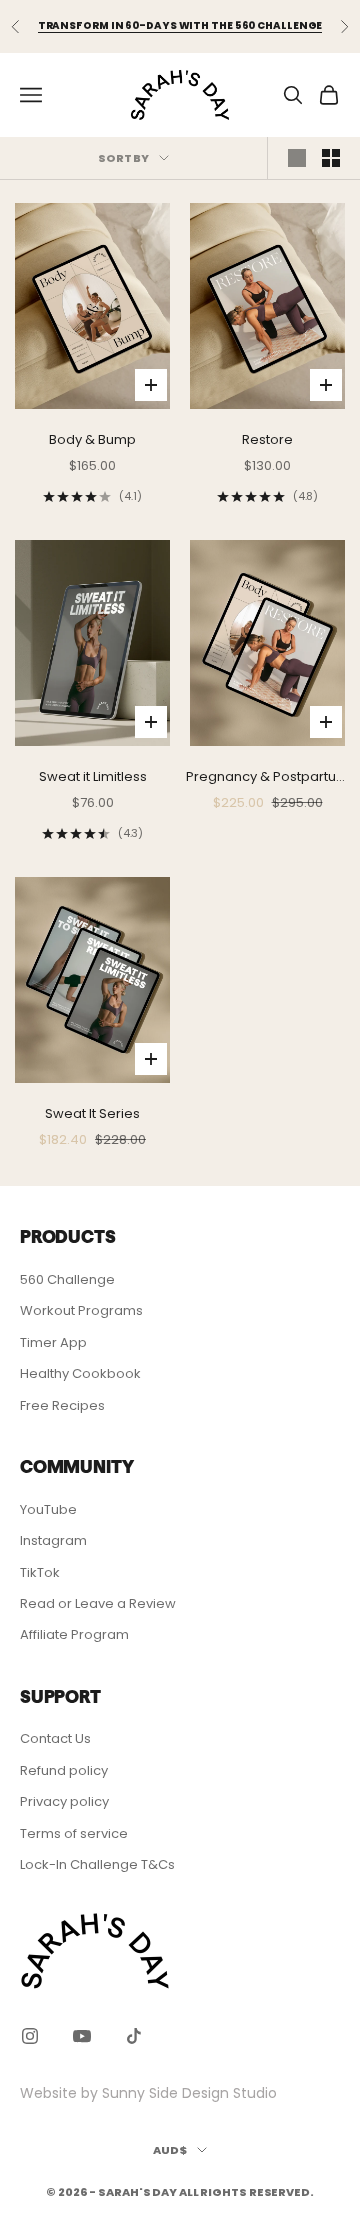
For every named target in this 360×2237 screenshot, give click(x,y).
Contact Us (55, 1738)
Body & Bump (92, 439)
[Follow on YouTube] (82, 2036)
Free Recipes (62, 1405)
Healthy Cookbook (80, 1373)
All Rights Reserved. (246, 2192)
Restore (267, 439)
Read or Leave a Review (98, 1603)
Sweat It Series (92, 1113)
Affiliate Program (74, 1634)
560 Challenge (67, 1279)
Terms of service (74, 1833)
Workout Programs (81, 1310)
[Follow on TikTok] (134, 2036)
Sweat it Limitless (93, 776)
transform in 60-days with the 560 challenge (180, 25)
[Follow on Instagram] (30, 2036)
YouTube (48, 1509)
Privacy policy (64, 1801)
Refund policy (64, 1770)
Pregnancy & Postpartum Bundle (267, 777)
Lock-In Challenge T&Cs (97, 1864)
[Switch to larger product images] (297, 158)
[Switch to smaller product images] (331, 158)
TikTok (40, 1572)
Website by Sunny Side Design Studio (148, 2093)
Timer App (53, 1342)
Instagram (53, 1540)
